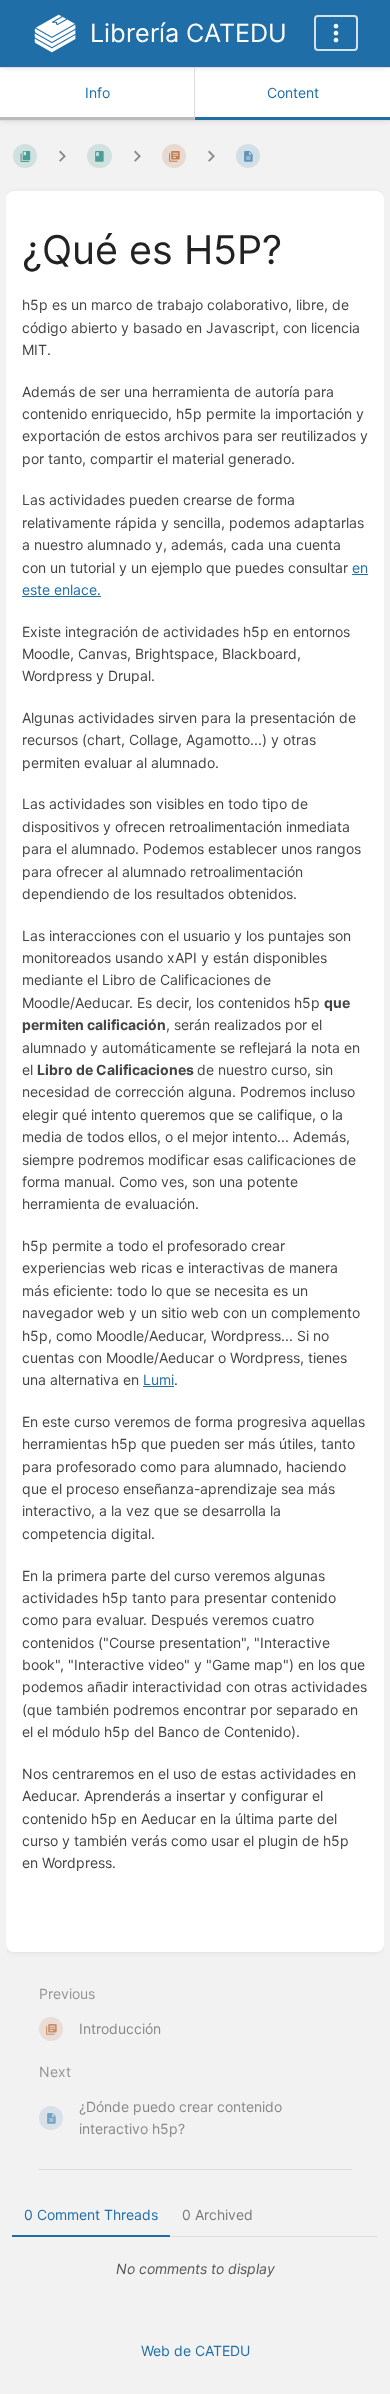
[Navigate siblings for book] (62, 155)
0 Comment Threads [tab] (91, 2214)
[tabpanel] (195, 2269)
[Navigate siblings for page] (211, 155)
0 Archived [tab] (217, 2214)
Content (293, 92)
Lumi (158, 1379)
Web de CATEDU (195, 2350)
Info (97, 92)
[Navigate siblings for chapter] (137, 155)
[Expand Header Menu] (336, 33)
